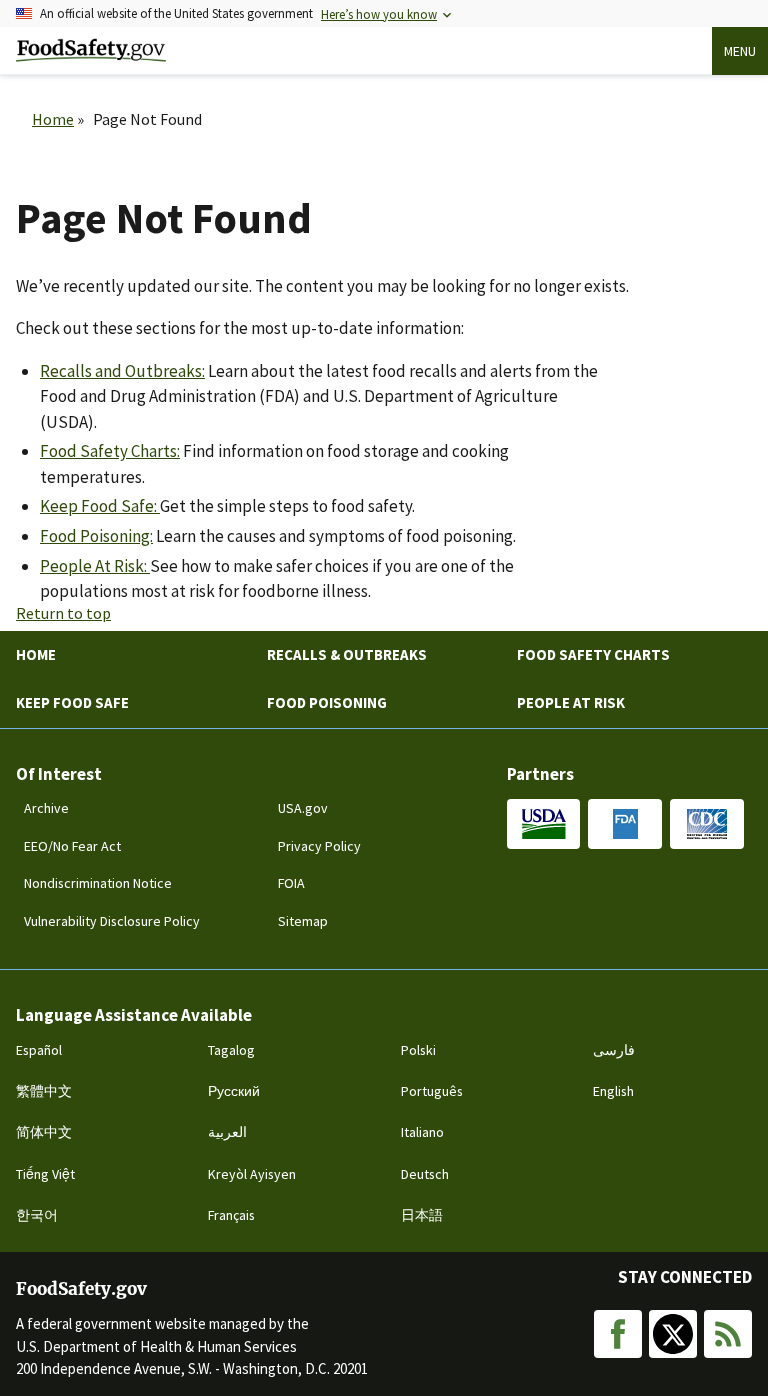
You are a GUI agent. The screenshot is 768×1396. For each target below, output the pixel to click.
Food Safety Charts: (110, 451)
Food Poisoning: (96, 536)
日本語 (422, 1215)
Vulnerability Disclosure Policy (112, 921)
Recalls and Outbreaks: (122, 371)
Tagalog (231, 1050)
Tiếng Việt (45, 1174)
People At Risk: (95, 566)
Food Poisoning (327, 702)
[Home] (91, 50)
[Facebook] (618, 1334)
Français (231, 1215)
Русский (234, 1091)
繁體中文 (44, 1091)
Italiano (422, 1132)
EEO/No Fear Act (72, 846)
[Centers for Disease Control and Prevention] (707, 824)
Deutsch (425, 1174)
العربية (227, 1132)
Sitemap (303, 921)
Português (432, 1091)
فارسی (614, 1050)
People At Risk (571, 702)
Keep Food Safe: (100, 506)
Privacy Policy (319, 846)
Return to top (63, 613)
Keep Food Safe (72, 702)
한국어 (37, 1215)
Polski (418, 1050)
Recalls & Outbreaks (347, 654)
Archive (46, 808)
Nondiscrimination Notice (98, 883)
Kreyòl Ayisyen (252, 1174)
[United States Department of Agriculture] (544, 824)
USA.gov (303, 808)
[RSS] (728, 1334)
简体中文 (44, 1132)
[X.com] (673, 1334)
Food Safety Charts (593, 654)
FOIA (291, 883)
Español (39, 1050)
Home (53, 119)
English (613, 1091)
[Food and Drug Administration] (625, 824)
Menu (740, 51)
